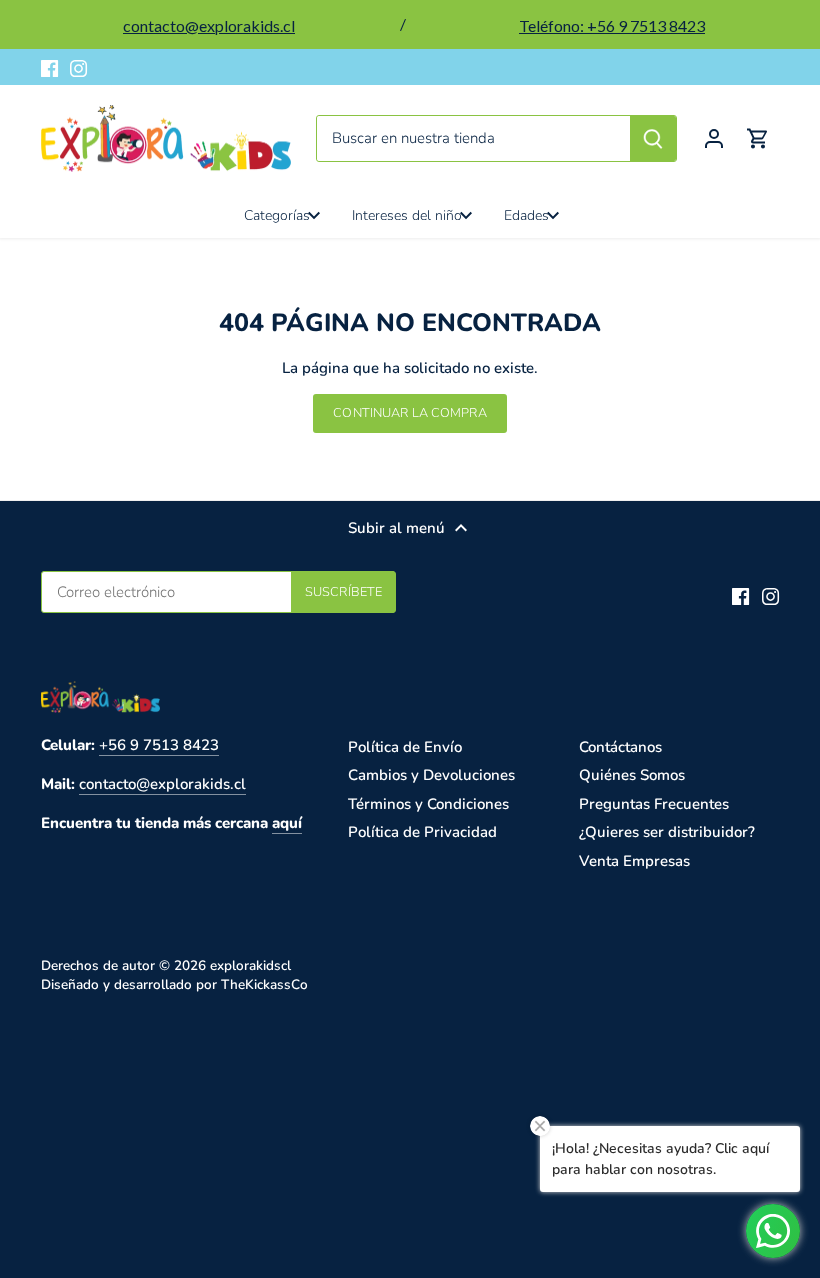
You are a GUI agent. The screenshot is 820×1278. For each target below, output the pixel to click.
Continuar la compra (409, 413)
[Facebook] (49, 67)
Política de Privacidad (422, 832)
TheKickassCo (264, 984)
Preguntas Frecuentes (654, 804)
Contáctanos (620, 747)
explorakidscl (250, 965)
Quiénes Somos (632, 775)
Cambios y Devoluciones (431, 775)
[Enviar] (653, 138)
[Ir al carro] (758, 138)
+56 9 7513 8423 (159, 745)
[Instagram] (78, 67)
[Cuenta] (714, 138)
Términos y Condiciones (428, 804)
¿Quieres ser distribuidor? (667, 832)
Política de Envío (405, 747)
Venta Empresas (634, 861)
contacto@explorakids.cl (162, 784)
